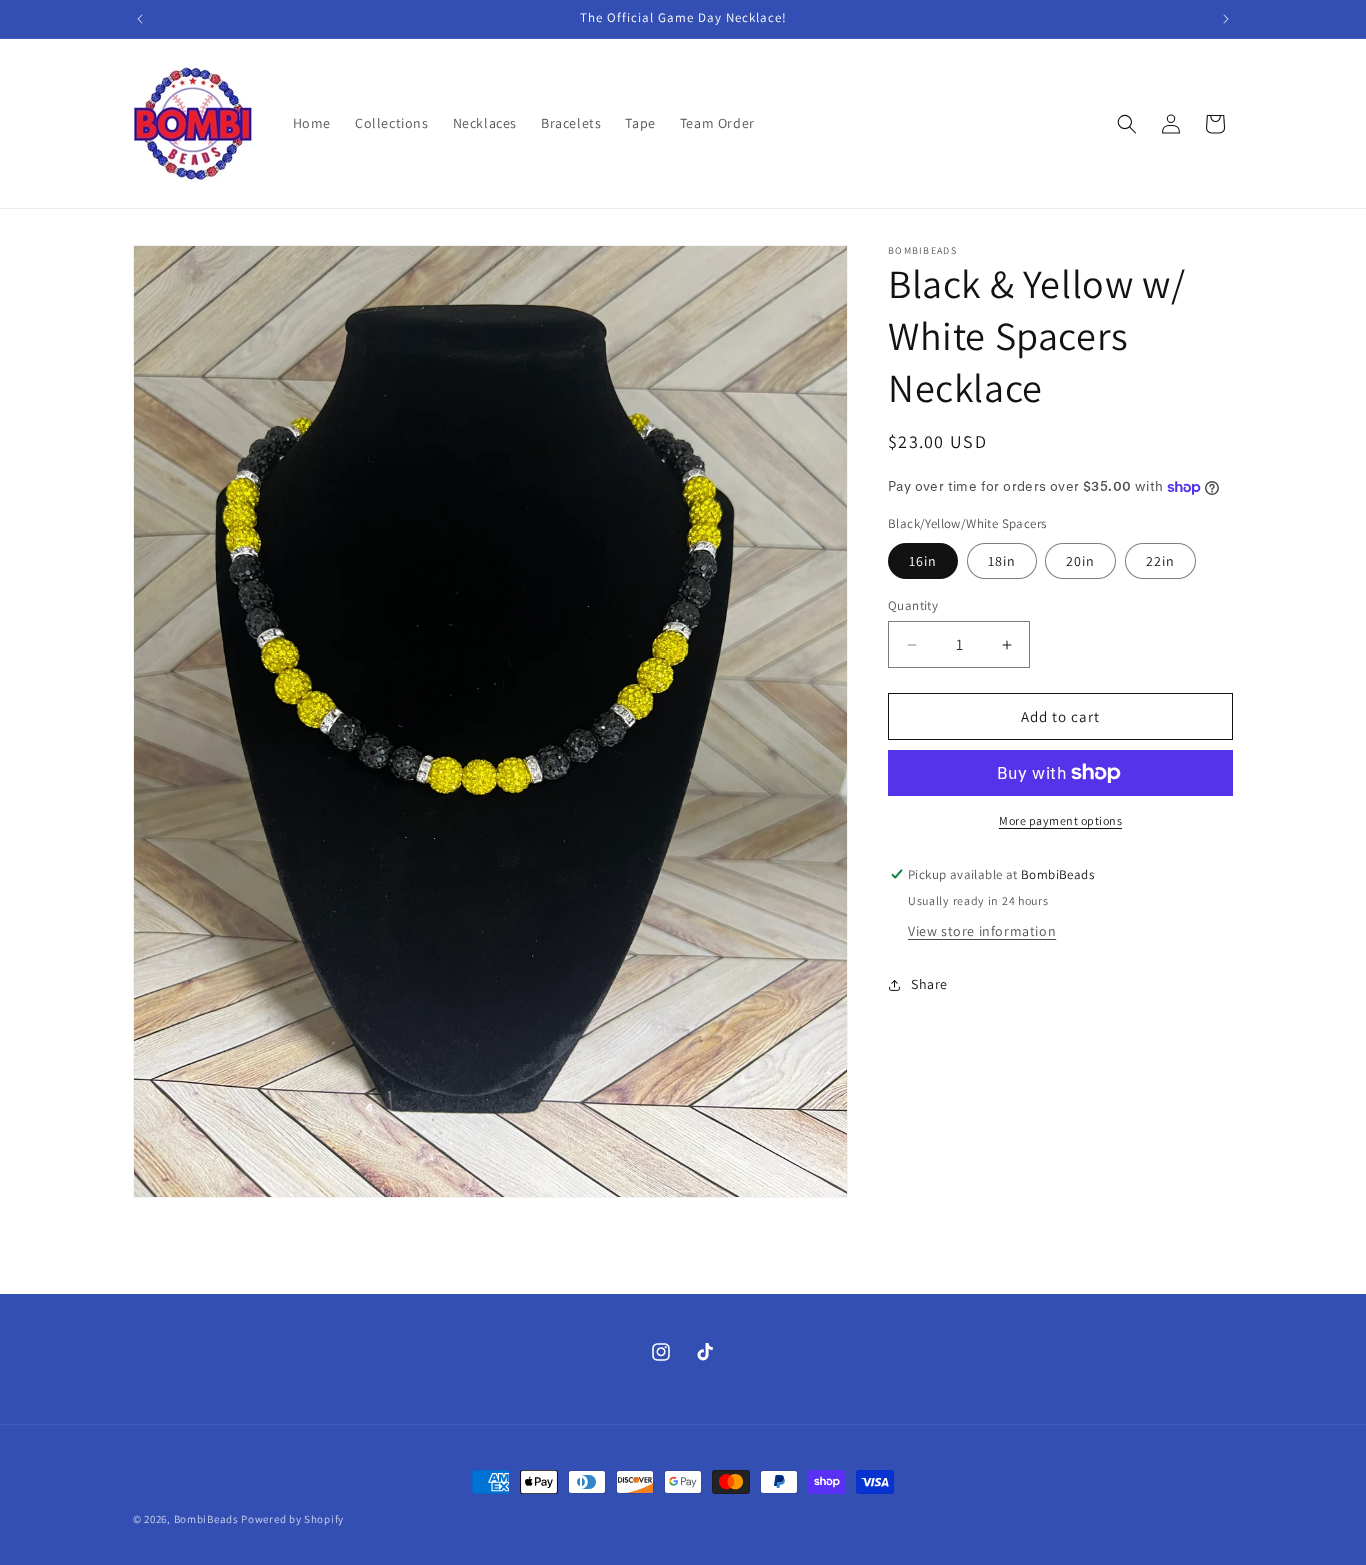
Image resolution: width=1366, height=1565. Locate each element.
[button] (1127, 124)
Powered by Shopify (292, 1519)
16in (923, 561)
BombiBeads (206, 1519)
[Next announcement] (1226, 19)
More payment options (1060, 820)
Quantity (913, 605)
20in (1080, 561)
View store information (982, 931)
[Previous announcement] (140, 19)
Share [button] (929, 984)
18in (1002, 561)
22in (1160, 561)
